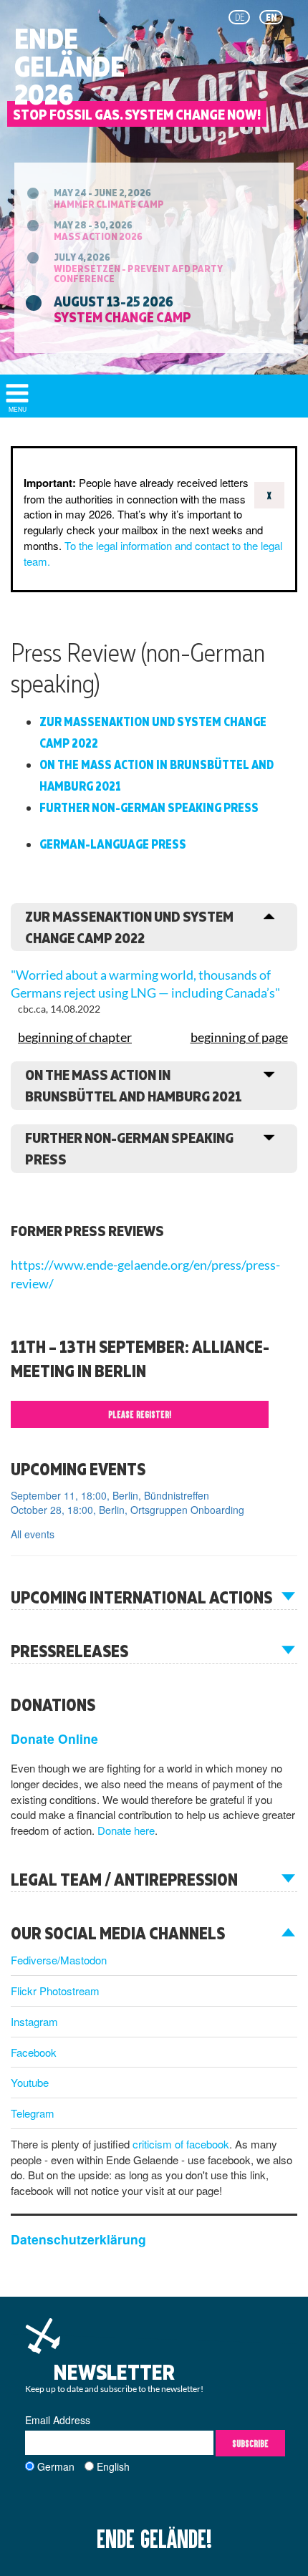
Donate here (126, 1830)
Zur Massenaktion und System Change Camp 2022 (153, 732)
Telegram (33, 2113)
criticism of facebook (181, 2144)
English (113, 2466)
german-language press (113, 844)
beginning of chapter (75, 1037)
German (56, 2466)
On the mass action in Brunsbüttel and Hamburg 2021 (157, 775)
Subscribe (250, 2443)
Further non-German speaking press (149, 807)
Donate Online (54, 1738)
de (240, 17)
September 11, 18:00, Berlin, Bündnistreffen (110, 1495)
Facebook (34, 2052)
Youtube (30, 2082)
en (271, 17)
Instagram (34, 2021)
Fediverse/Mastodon (59, 1960)
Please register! (140, 1414)
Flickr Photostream (55, 1991)
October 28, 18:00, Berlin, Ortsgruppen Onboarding (127, 1510)
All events (33, 1534)
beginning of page (239, 1037)
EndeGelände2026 (69, 67)
